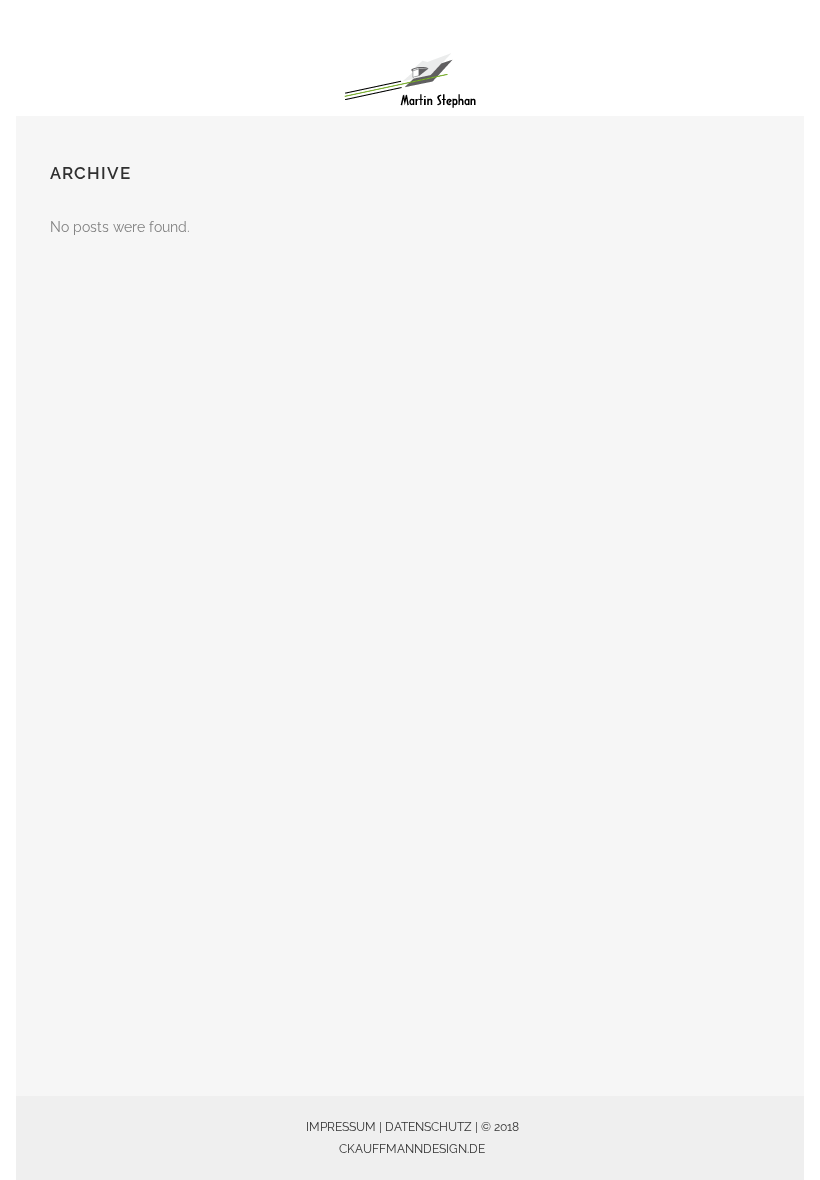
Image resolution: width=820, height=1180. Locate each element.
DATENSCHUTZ (428, 1127)
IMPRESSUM (341, 1127)
